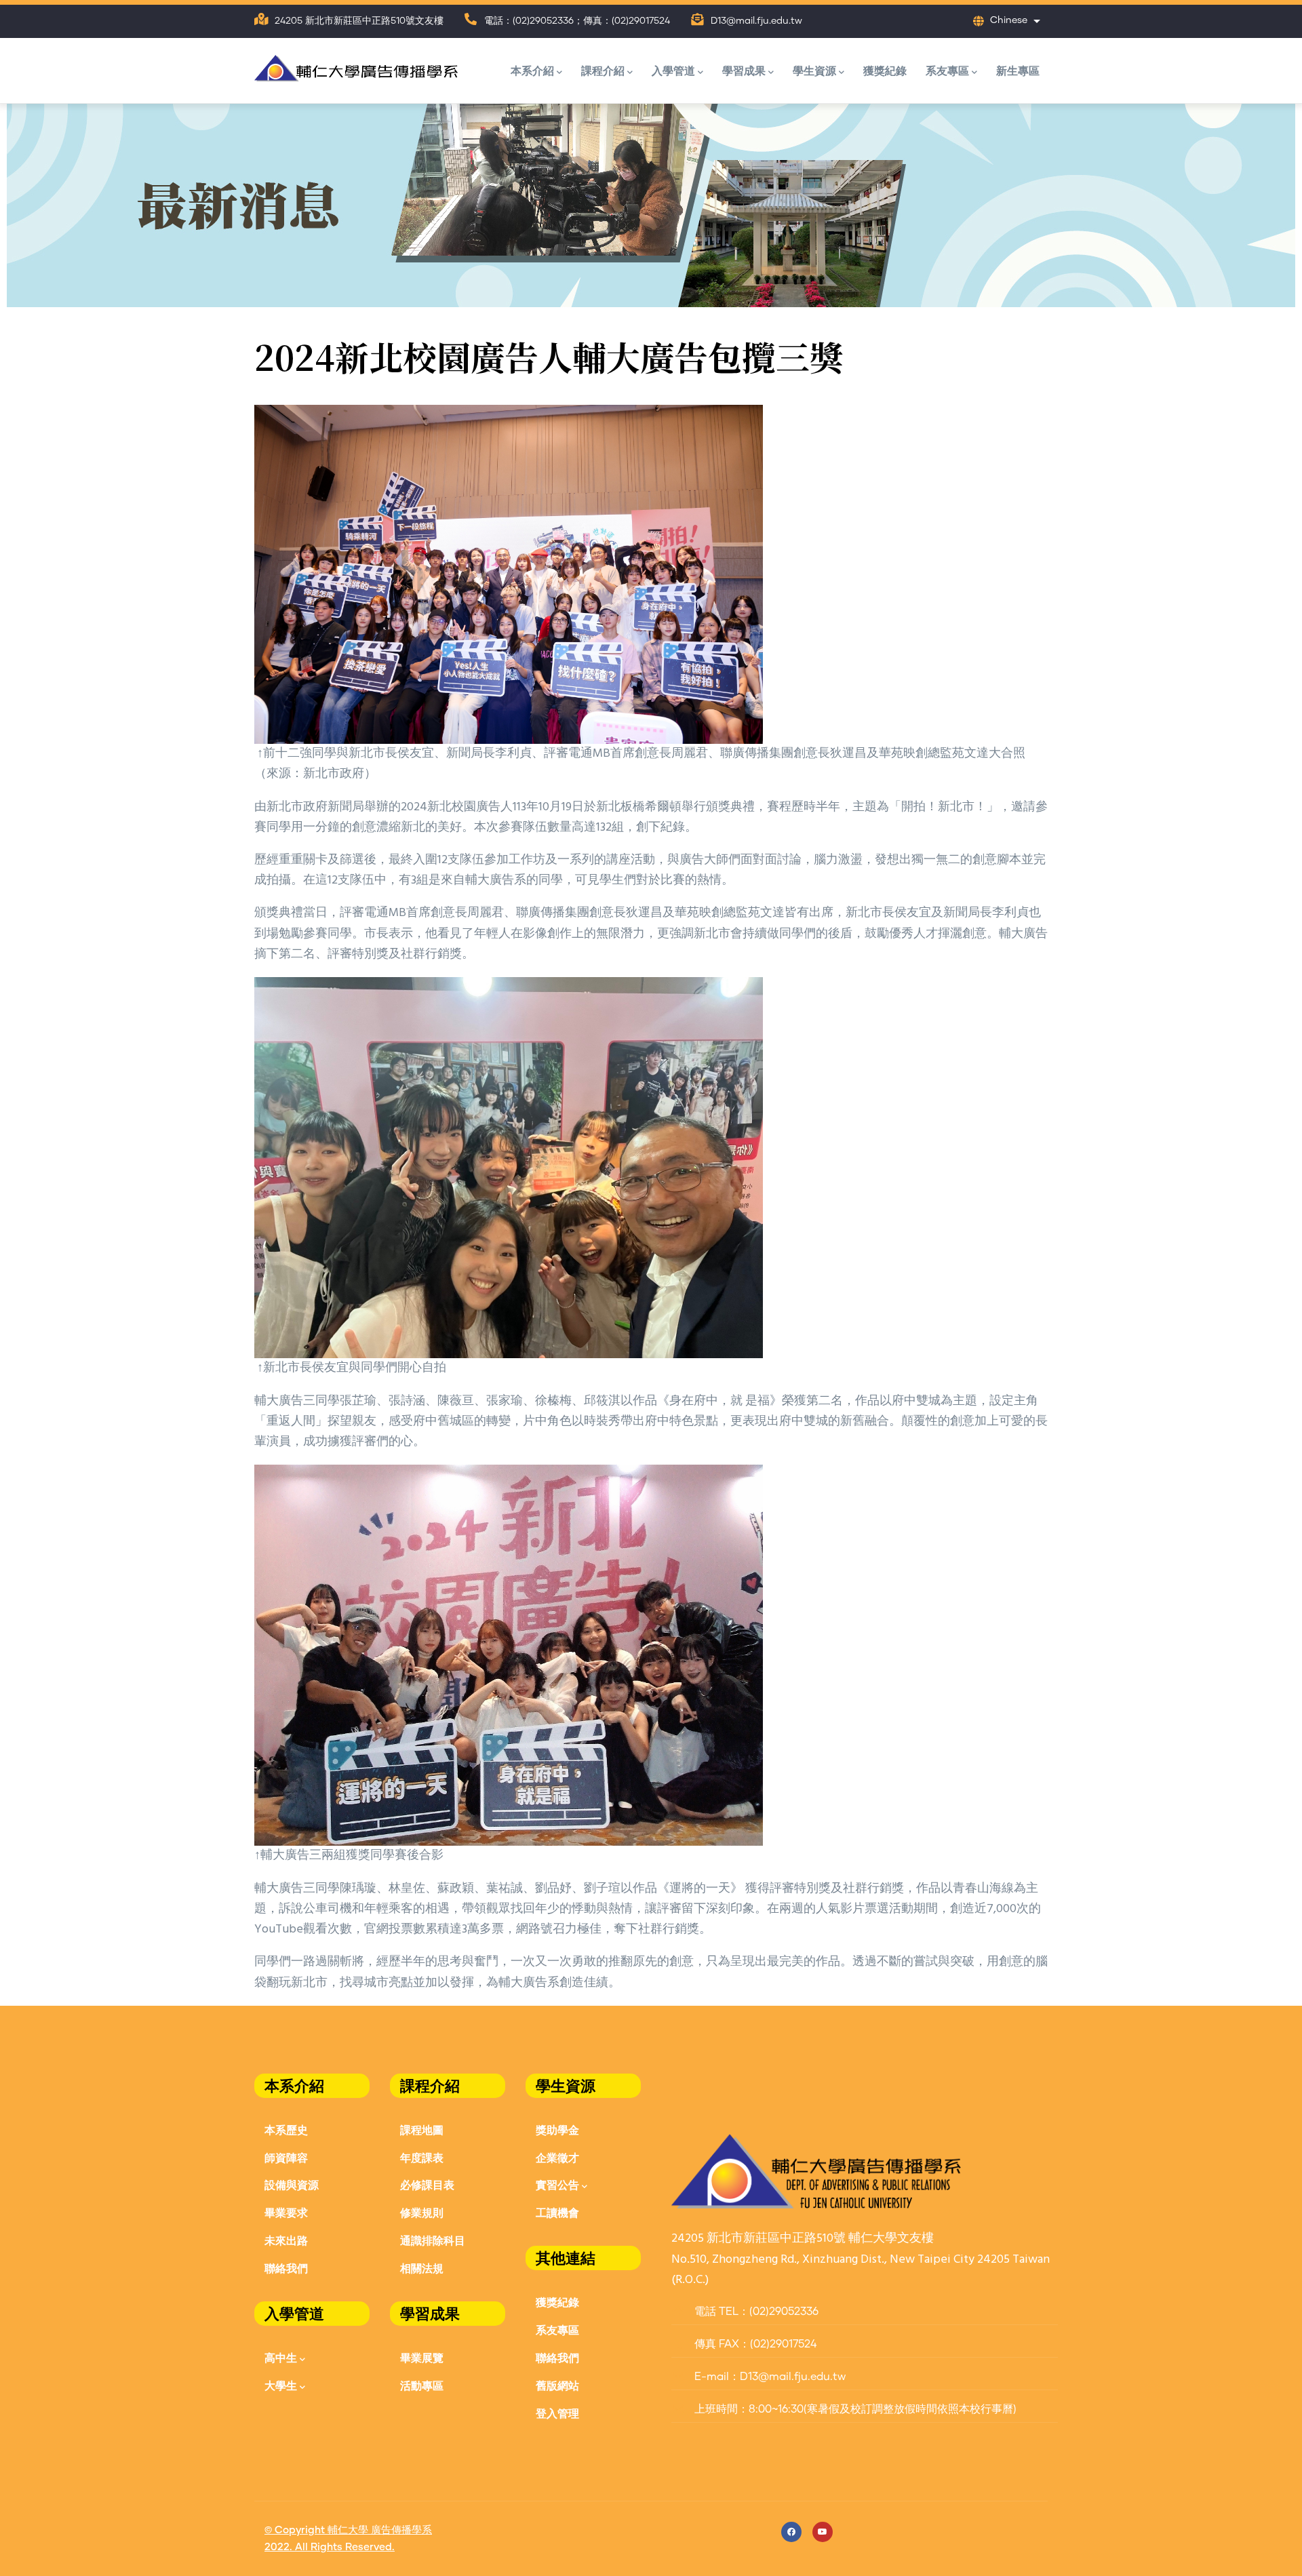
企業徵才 (557, 2157)
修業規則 (422, 2212)
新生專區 (1018, 70)
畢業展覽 (422, 2357)
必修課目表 (427, 2184)
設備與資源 (292, 2184)
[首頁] (356, 65)
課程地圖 (422, 2129)
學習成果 (744, 70)
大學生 (281, 2385)
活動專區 (422, 2385)
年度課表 (422, 2157)
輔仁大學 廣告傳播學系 (380, 2530)
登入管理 (557, 2413)
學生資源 (814, 70)
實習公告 (557, 2184)
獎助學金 (557, 2129)
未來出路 (286, 2240)
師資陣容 (286, 2157)
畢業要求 (286, 2212)
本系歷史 (286, 2129)
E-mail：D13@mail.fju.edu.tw (769, 2377)
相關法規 (422, 2268)
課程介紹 (603, 70)
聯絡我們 (286, 2268)
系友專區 (947, 70)
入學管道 (673, 70)
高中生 (281, 2357)
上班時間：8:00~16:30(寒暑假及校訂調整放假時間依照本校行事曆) (854, 2409)
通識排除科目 (433, 2240)
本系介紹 (532, 70)
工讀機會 (557, 2212)
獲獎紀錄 (885, 70)
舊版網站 (557, 2385)
